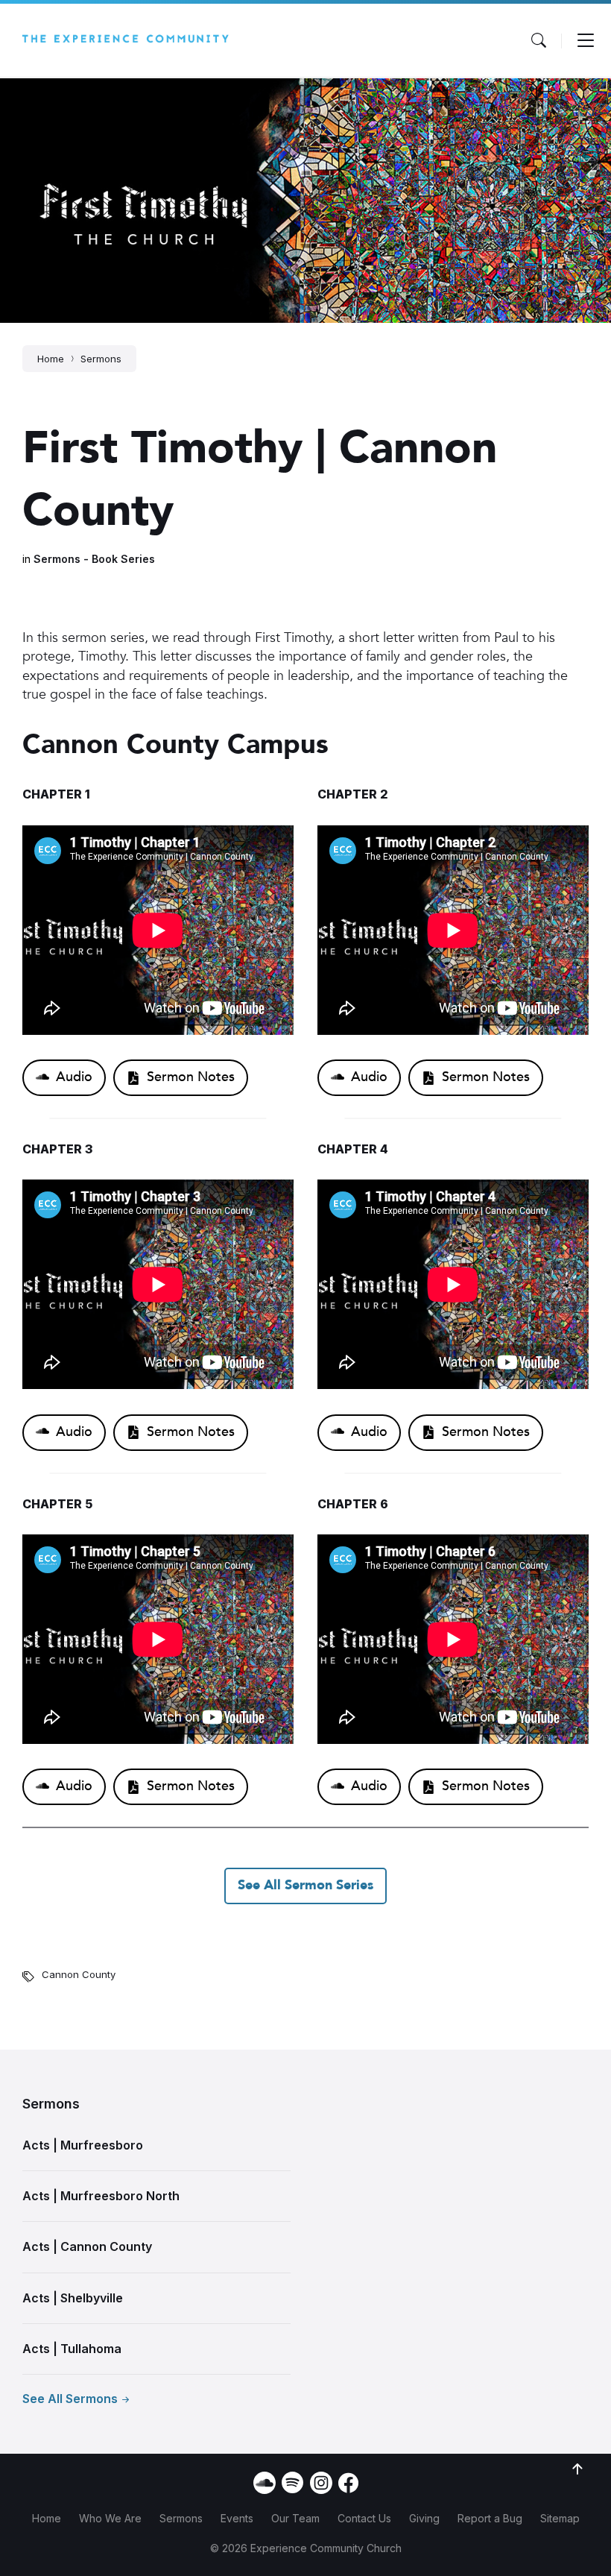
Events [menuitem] (237, 2518)
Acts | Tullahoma (72, 2349)
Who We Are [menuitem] (110, 2518)
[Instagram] (321, 2483)
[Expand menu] (586, 40)
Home (51, 359)
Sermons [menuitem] (181, 2518)
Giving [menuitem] (424, 2518)
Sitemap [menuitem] (560, 2518)
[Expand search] (539, 40)
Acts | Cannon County (87, 2246)
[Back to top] (577, 2469)
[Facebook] (348, 2489)
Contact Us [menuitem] (364, 2518)
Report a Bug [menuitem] (490, 2518)
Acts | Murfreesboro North (101, 2196)
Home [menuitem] (47, 2518)
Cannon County (79, 1974)
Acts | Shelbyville (73, 2298)
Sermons (101, 359)
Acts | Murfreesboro (83, 2145)
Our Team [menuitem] (295, 2518)
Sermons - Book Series (94, 559)
